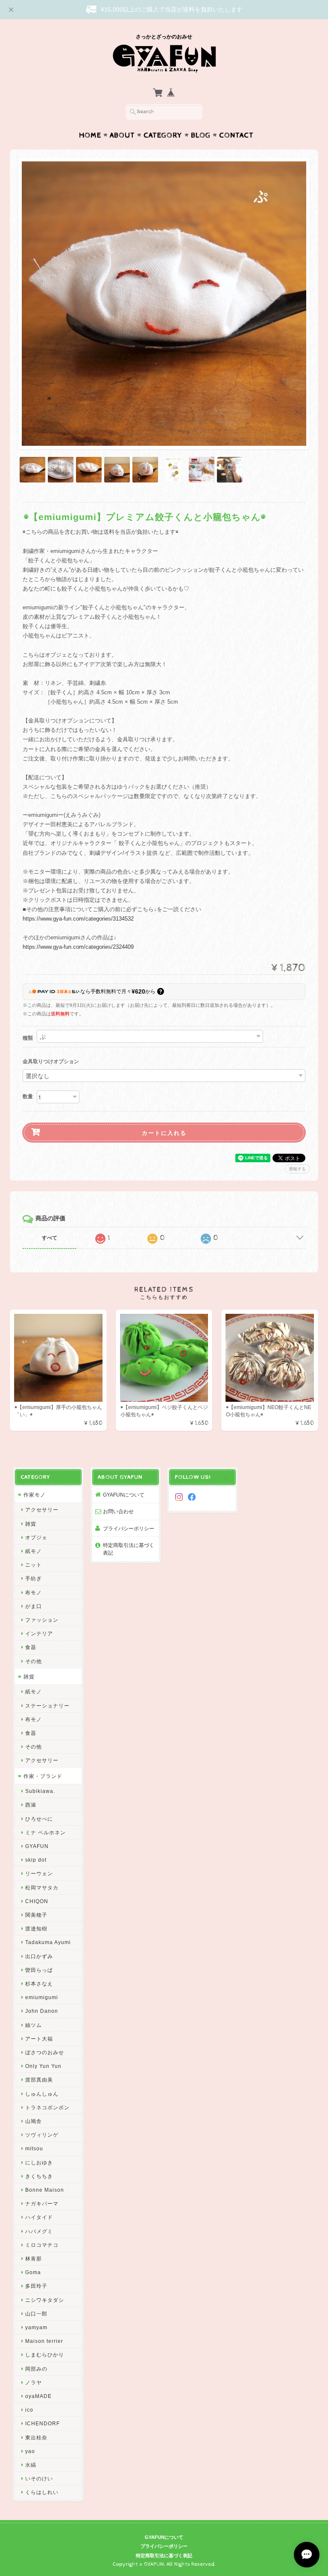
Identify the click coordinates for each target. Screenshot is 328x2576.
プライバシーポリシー (129, 1528)
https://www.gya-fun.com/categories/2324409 (78, 947)
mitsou (34, 2148)
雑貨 (31, 1524)
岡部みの (36, 2369)
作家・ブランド (43, 1776)
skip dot (36, 1860)
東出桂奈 (36, 2437)
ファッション (42, 1620)
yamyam (36, 2327)
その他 (34, 1661)
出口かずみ (39, 1956)
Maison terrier (44, 2341)
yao (30, 2451)
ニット (34, 1565)
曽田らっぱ (39, 1970)
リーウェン (39, 1873)
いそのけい (39, 2478)
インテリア (39, 1633)
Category (163, 135)
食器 (31, 1647)
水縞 (31, 2465)
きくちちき (39, 2176)
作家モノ (35, 1495)
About (122, 135)
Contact (236, 135)
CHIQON (37, 1901)
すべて (50, 1238)
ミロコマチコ (42, 2245)
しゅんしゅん (42, 2094)
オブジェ (36, 1537)
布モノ (34, 1592)
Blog (201, 135)
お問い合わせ (118, 1511)
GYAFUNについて (124, 1495)
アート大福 (39, 2039)
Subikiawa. (40, 1791)
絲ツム (34, 2025)
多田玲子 (36, 2286)
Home (90, 135)
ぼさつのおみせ (45, 2052)
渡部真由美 (39, 2080)
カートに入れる (164, 1133)
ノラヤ (34, 2382)
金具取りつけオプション (51, 1062)
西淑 (31, 1805)
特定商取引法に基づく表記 (129, 1549)
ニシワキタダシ (45, 2300)
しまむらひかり (45, 2355)
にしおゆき (39, 2162)
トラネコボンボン (47, 2107)
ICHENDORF (42, 2423)
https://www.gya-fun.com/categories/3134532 (78, 919)
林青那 (34, 2259)
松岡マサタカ (42, 1887)
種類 (28, 1038)
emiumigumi (42, 1997)
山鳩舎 (34, 2121)
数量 (28, 1096)
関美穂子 (36, 1915)
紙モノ (34, 1551)
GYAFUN (37, 1846)
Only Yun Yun (43, 2066)
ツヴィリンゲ (42, 2135)
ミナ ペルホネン (45, 1832)
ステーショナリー (47, 1706)
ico (29, 2410)
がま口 (34, 1606)
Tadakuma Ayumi (48, 1942)
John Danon (42, 2011)
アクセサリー (42, 1510)
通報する (297, 1169)
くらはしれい (42, 2492)
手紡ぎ (34, 1578)
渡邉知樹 (36, 1928)
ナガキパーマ (42, 2203)
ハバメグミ (39, 2231)
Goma (33, 2272)
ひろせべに (39, 1819)
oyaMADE (38, 2396)
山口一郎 (36, 2314)
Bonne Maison (45, 2190)
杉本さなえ (39, 1984)
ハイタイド (39, 2217)
